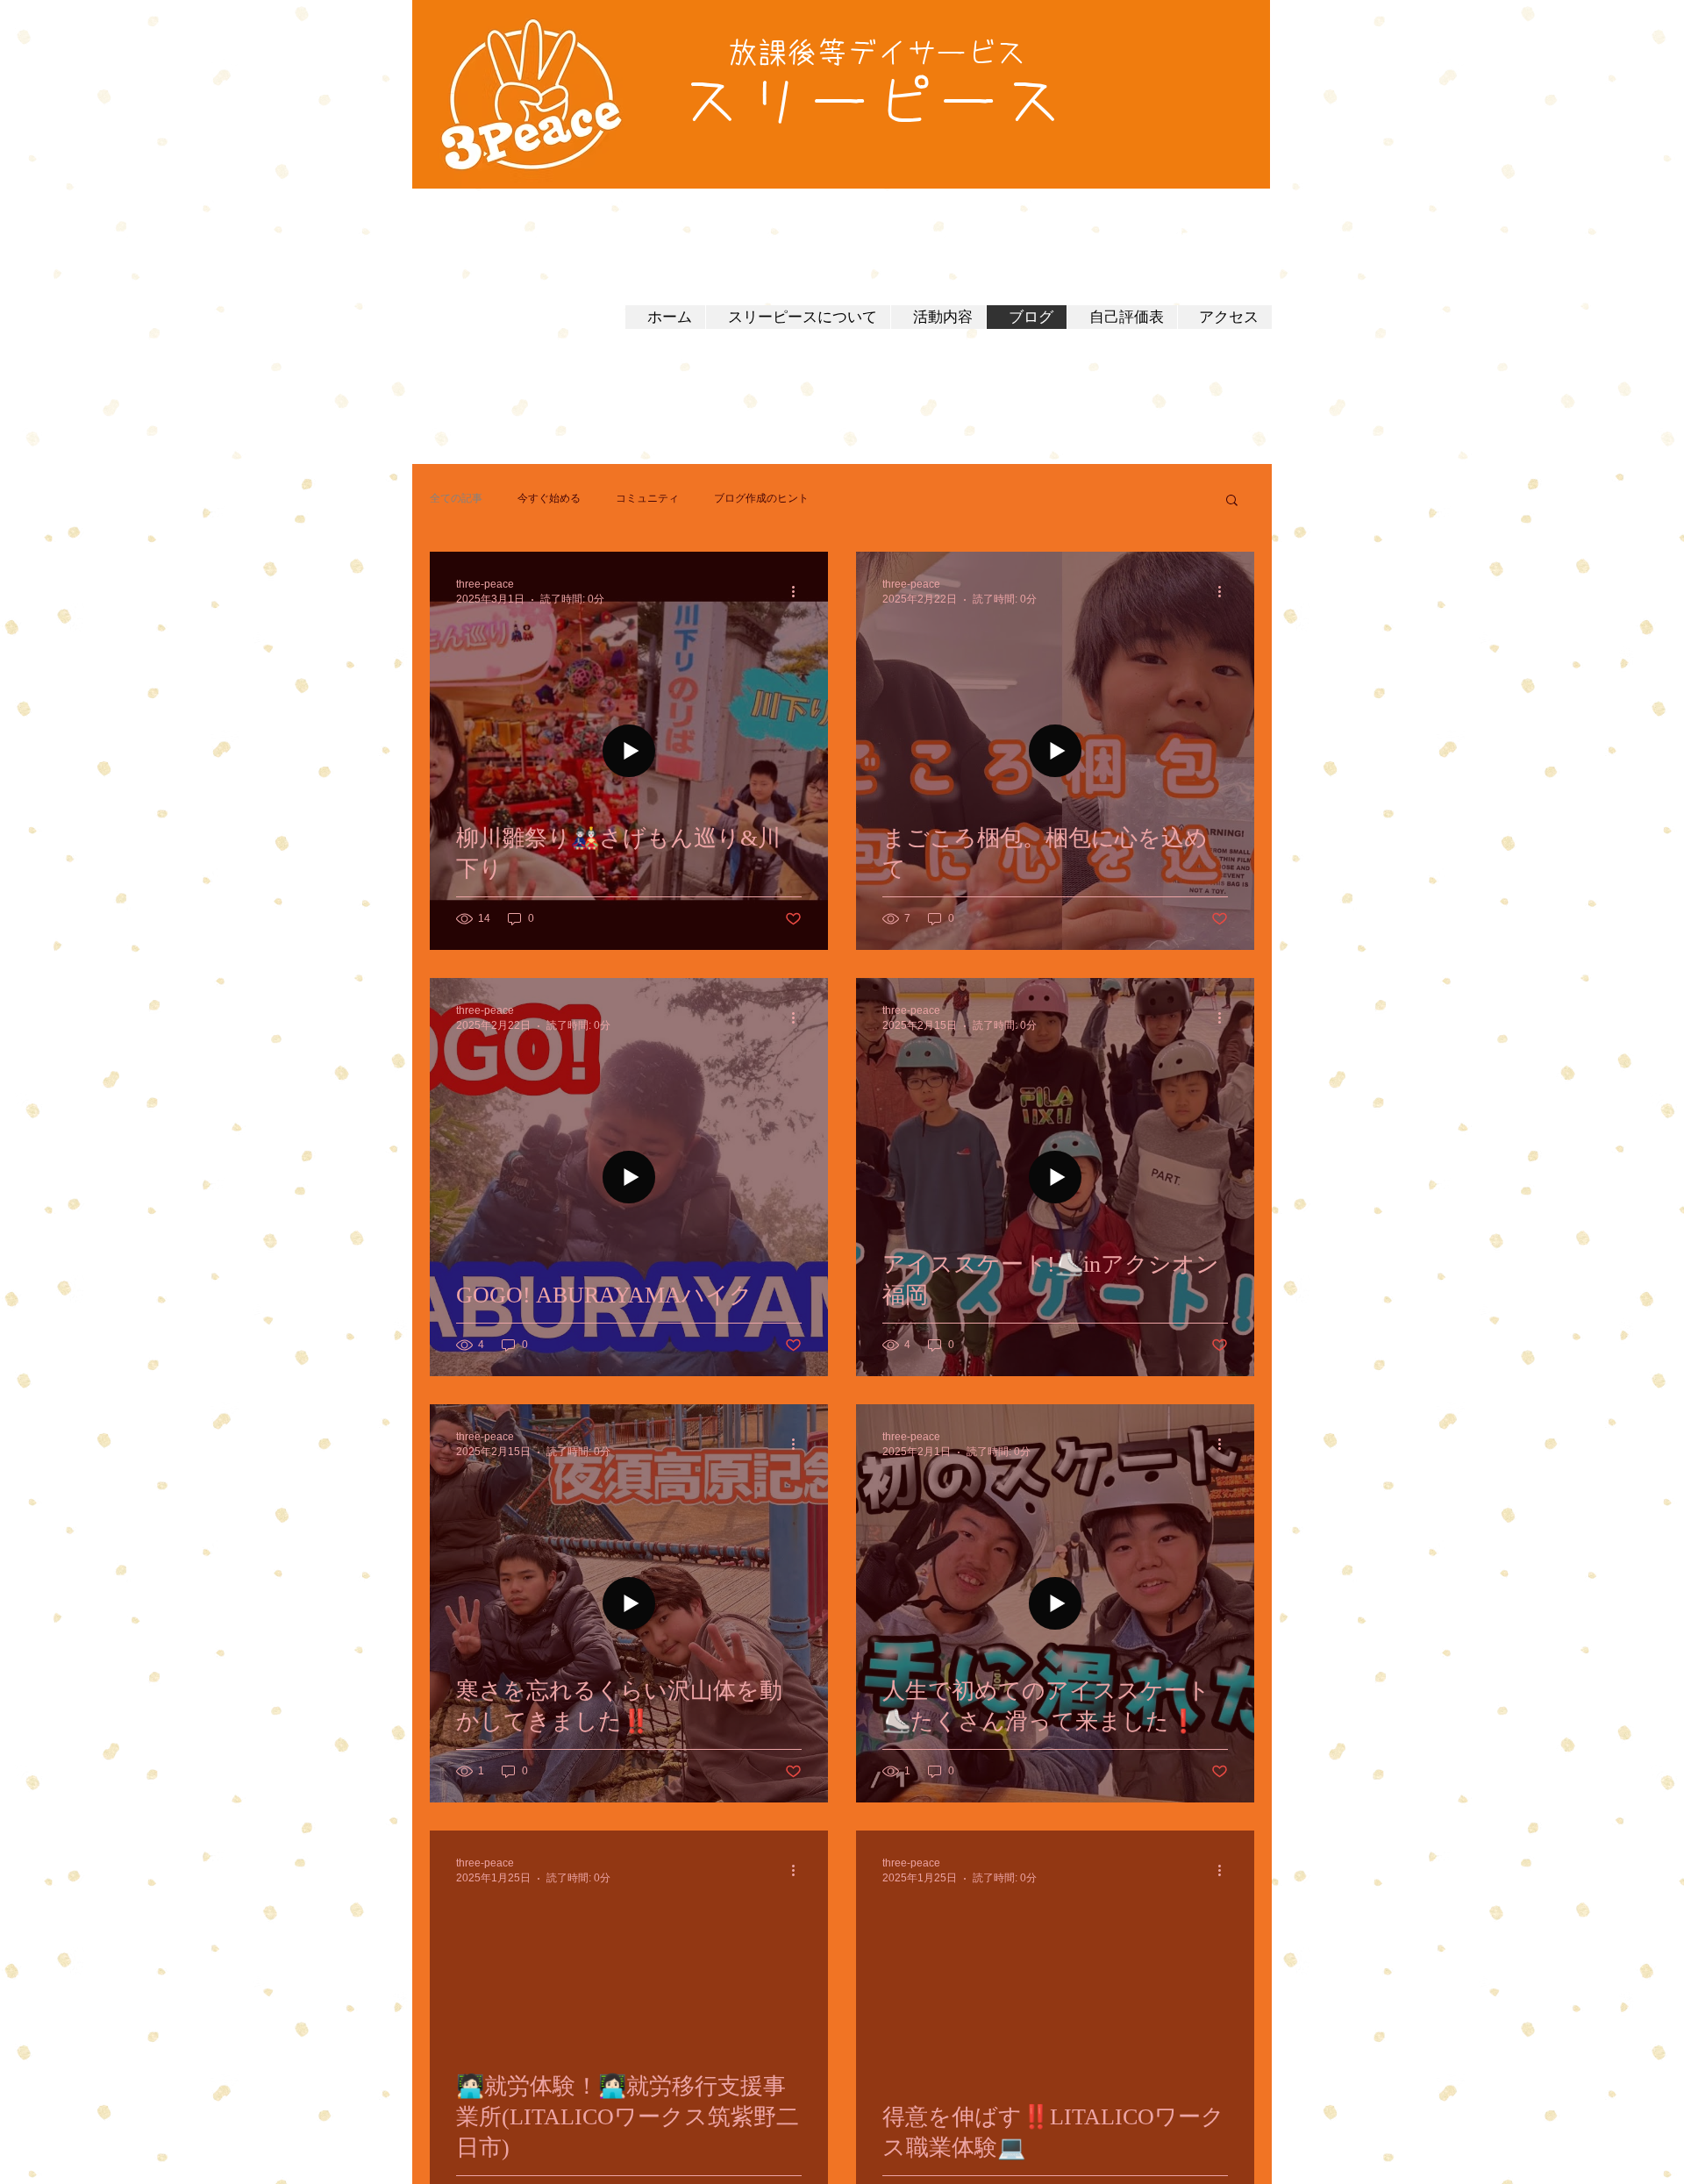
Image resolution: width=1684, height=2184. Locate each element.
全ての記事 (456, 498)
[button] (1232, 501)
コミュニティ (647, 498)
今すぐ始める (549, 498)
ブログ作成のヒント (761, 498)
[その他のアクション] (799, 591)
